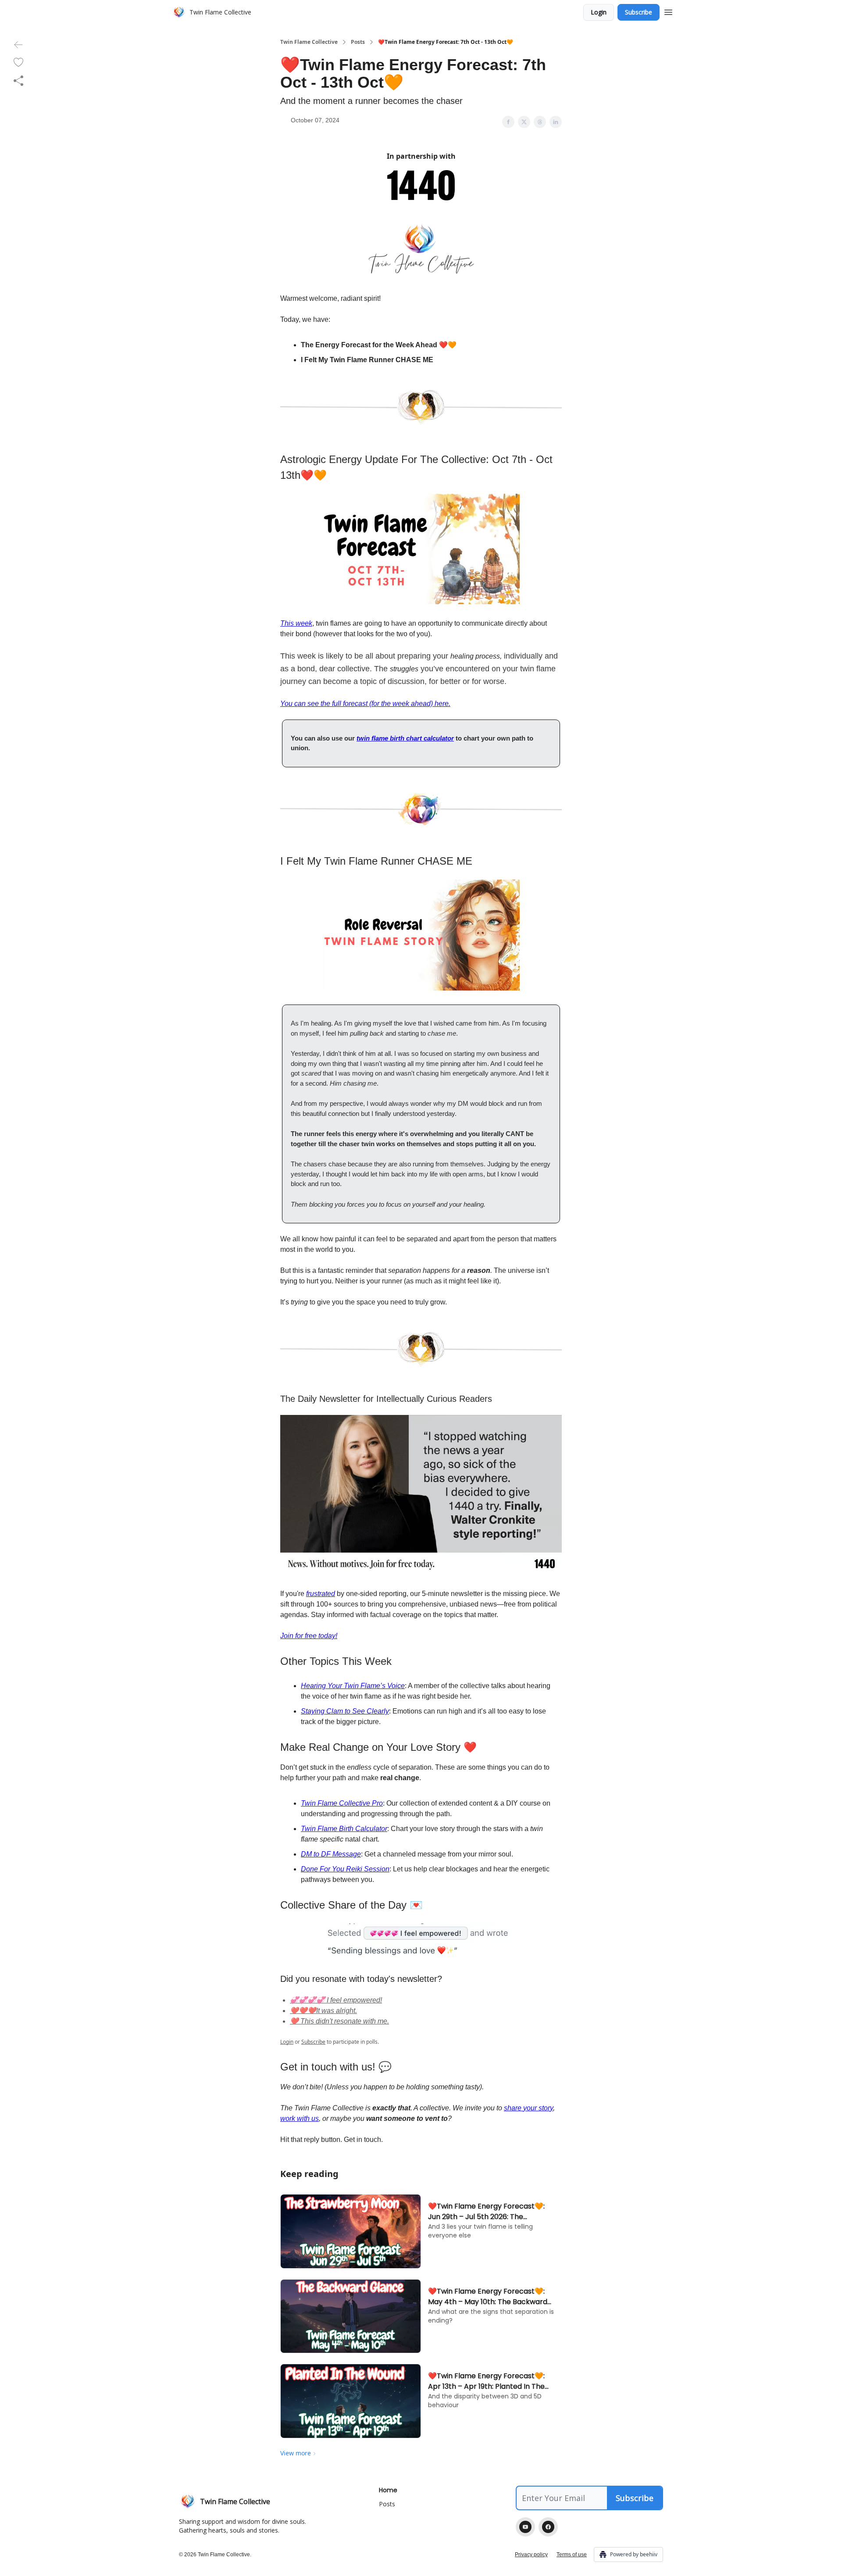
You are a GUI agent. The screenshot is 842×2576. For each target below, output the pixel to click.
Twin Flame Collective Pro (342, 1803)
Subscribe (639, 12)
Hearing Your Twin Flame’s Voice (353, 1686)
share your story (528, 2108)
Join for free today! (309, 1636)
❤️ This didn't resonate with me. (339, 2021)
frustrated (321, 1594)
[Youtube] (525, 2527)
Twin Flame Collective (309, 42)
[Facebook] (548, 2527)
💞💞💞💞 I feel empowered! (336, 2000)
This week (296, 623)
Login (599, 12)
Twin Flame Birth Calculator (344, 1829)
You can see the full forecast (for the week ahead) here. (365, 704)
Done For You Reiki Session (345, 1869)
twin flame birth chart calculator (405, 738)
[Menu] (668, 11)
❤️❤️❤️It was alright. (323, 2011)
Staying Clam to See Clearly (345, 1711)
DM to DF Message (331, 1854)
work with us (300, 2118)
